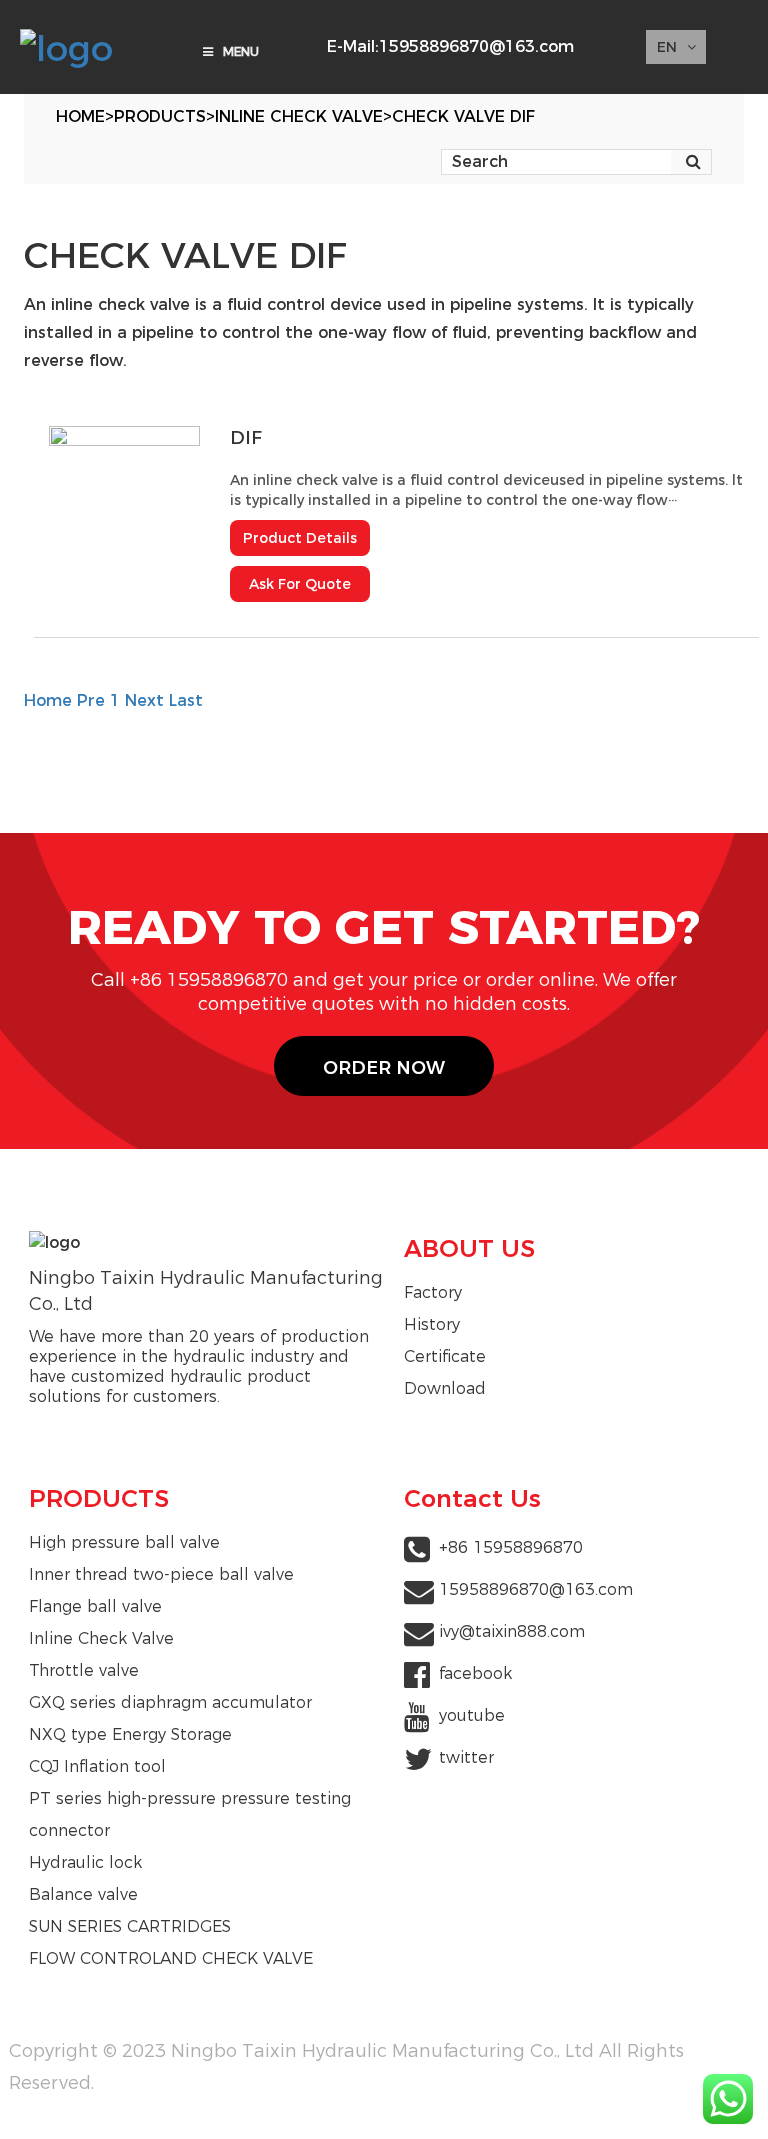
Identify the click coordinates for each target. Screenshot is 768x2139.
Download (445, 1388)
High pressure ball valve (124, 1542)
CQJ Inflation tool (97, 1766)
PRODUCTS (160, 116)
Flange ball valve (95, 1606)
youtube (472, 1715)
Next (144, 700)
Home (80, 116)
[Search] (693, 162)
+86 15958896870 (511, 1547)
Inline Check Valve (299, 116)
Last (186, 700)
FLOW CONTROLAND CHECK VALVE (171, 1958)
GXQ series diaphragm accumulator (170, 1702)
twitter (466, 1757)
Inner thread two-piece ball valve (161, 1574)
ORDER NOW (384, 1068)
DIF (246, 438)
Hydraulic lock (85, 1862)
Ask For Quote (300, 584)
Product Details (300, 538)
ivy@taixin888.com (512, 1631)
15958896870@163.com (476, 46)
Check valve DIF (463, 116)
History (432, 1324)
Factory (433, 1292)
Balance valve (83, 1894)
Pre (91, 700)
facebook (475, 1673)
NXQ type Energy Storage (130, 1734)
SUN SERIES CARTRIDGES (130, 1926)
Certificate (445, 1356)
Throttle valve (84, 1670)
